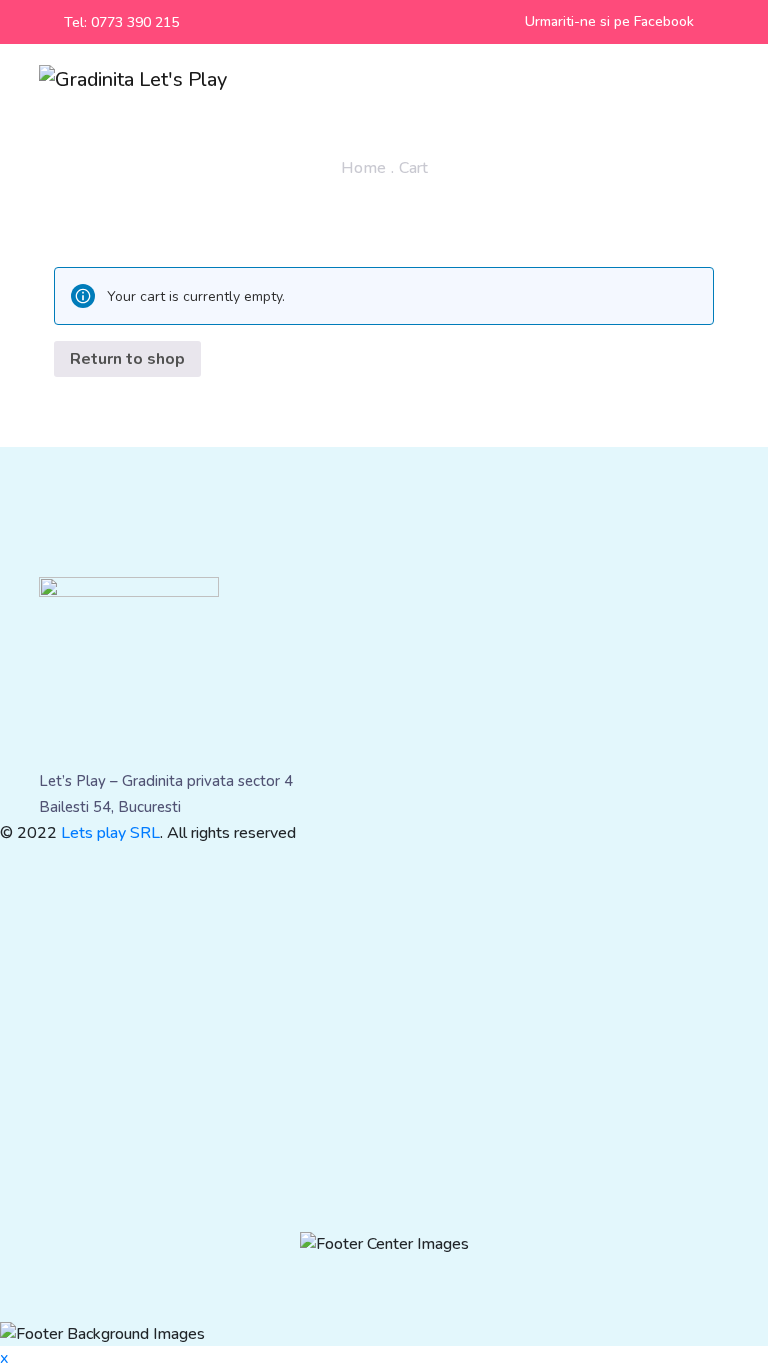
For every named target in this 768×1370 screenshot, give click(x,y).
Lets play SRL (110, 833)
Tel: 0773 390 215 (121, 22)
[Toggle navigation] (720, 80)
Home (363, 168)
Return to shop (127, 359)
